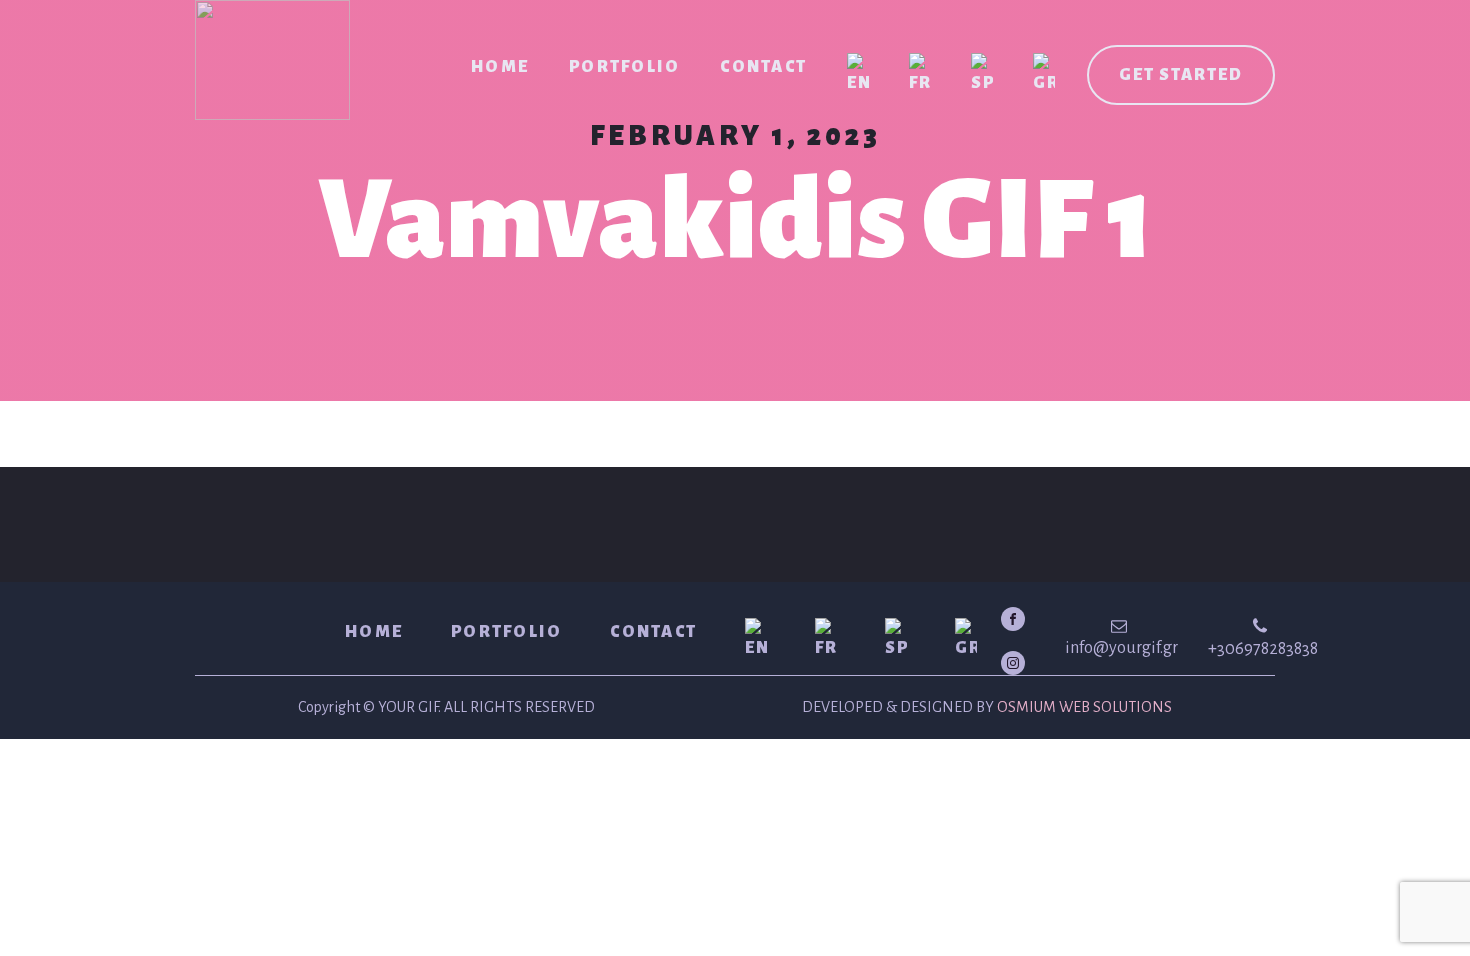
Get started (1181, 75)
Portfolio (624, 67)
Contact (763, 67)
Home (500, 67)
